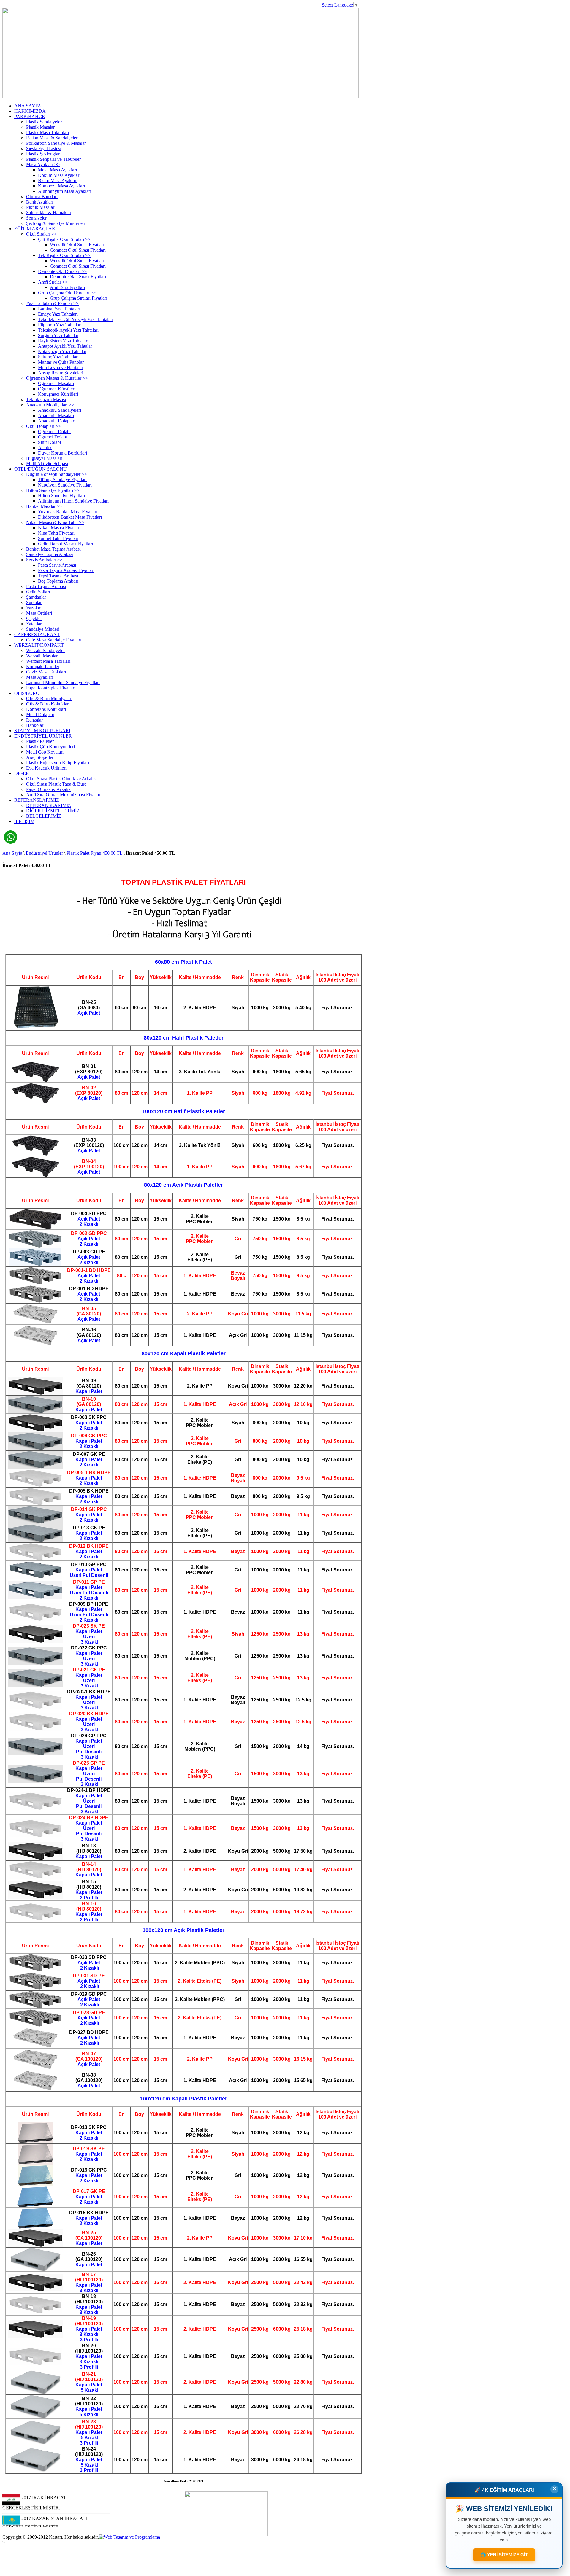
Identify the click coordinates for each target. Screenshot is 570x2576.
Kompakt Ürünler (43, 666)
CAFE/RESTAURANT (37, 634)
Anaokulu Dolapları (57, 421)
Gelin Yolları (38, 592)
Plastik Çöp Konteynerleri (50, 747)
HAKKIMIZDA (30, 111)
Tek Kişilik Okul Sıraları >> (64, 255)
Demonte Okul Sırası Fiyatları (78, 277)
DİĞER (22, 773)
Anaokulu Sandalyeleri (60, 410)
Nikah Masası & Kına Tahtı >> (55, 522)
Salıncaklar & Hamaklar (49, 213)
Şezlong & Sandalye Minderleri (56, 223)
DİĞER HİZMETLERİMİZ (53, 811)
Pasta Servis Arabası (57, 565)
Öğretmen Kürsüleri (57, 389)
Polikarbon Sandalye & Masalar (56, 143)
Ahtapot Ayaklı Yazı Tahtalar (65, 346)
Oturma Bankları (42, 197)
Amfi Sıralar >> (53, 282)
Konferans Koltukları (46, 709)
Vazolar (33, 608)
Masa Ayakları (40, 677)
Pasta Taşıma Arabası (46, 586)
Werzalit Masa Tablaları (48, 661)
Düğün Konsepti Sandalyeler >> (57, 474)
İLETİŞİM (24, 821)
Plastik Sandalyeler (44, 122)
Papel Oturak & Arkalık (48, 789)
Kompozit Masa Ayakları (61, 186)
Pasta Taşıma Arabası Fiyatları (66, 570)
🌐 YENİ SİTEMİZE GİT (504, 2555)
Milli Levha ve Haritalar (61, 367)
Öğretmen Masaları (56, 383)
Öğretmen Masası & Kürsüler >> (57, 378)
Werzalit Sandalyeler (45, 650)
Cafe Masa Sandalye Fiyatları (54, 640)
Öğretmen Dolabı (54, 432)
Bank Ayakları (40, 202)
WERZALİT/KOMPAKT (39, 645)
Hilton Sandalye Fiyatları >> (53, 490)
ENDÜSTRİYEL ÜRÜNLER (43, 736)
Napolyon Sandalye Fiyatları (65, 485)
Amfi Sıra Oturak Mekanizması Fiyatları (64, 795)
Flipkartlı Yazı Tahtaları (60, 325)
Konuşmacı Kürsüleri (58, 394)
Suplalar (34, 602)
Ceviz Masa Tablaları (46, 672)
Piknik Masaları (41, 207)
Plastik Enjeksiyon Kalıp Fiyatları (58, 763)
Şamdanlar (36, 597)
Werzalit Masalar (42, 656)
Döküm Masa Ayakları (59, 175)
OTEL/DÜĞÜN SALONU (41, 469)
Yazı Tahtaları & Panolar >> (52, 303)
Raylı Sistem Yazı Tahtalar (63, 341)
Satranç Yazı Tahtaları (58, 357)
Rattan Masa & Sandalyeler (52, 138)
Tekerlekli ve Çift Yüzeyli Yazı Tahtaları (76, 319)
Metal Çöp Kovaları (45, 752)
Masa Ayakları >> (43, 165)
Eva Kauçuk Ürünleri (46, 768)
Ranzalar (34, 720)
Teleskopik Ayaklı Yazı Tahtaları (68, 330)
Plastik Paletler (40, 741)
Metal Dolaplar (40, 715)
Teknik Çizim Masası (46, 399)
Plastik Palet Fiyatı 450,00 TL (94, 853)
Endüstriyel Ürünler (44, 853)
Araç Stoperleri (40, 757)
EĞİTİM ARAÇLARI (35, 229)
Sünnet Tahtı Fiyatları (58, 538)
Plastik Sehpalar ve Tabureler (53, 159)
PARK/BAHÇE (30, 116)
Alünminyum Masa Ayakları (65, 191)
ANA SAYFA (28, 106)
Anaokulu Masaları (56, 415)
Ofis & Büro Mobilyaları (49, 699)
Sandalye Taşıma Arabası (50, 554)
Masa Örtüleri (39, 613)
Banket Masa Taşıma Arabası (53, 549)
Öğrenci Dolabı (53, 437)
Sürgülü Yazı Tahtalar (58, 335)
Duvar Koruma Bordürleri (62, 453)
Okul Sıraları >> (41, 234)
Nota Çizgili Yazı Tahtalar (62, 351)
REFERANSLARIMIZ (37, 800)
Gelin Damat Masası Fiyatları (65, 544)
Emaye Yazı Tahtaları (58, 314)
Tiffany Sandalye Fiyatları (62, 480)
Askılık (45, 448)
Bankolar (35, 725)
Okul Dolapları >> (43, 426)
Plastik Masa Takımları (47, 132)
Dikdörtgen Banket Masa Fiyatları (70, 517)
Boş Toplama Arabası (58, 581)
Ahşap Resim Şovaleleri (61, 373)
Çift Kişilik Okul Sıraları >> (64, 239)
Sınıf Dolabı (49, 442)
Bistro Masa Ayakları (58, 181)
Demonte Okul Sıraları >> (62, 271)
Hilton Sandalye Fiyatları (61, 496)
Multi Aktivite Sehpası (47, 464)
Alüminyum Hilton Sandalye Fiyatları (73, 501)
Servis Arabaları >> (44, 560)
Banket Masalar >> (44, 506)
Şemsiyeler (36, 218)
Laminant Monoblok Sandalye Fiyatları (63, 682)
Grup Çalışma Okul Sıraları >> (67, 293)
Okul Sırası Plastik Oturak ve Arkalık (61, 779)
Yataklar (34, 624)
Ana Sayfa (12, 853)
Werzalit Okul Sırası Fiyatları (77, 245)
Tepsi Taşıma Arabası (58, 576)
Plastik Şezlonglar (43, 154)
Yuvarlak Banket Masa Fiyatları (68, 512)
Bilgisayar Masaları (44, 458)
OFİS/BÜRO (27, 693)
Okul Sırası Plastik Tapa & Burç (56, 784)
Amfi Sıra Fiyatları (67, 287)
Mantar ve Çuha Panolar (61, 362)
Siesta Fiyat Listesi (44, 148)
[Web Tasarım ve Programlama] (129, 2537)
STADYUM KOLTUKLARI (42, 731)
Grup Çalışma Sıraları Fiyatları (79, 298)
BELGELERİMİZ (44, 816)
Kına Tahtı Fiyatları (56, 533)
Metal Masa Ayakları (57, 170)
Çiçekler (34, 618)
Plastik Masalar (40, 127)
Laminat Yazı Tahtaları (59, 309)
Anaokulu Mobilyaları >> (50, 405)
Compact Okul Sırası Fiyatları (78, 250)
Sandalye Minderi (43, 629)
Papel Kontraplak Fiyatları (51, 688)
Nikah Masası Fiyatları (59, 528)
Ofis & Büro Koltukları (48, 704)
